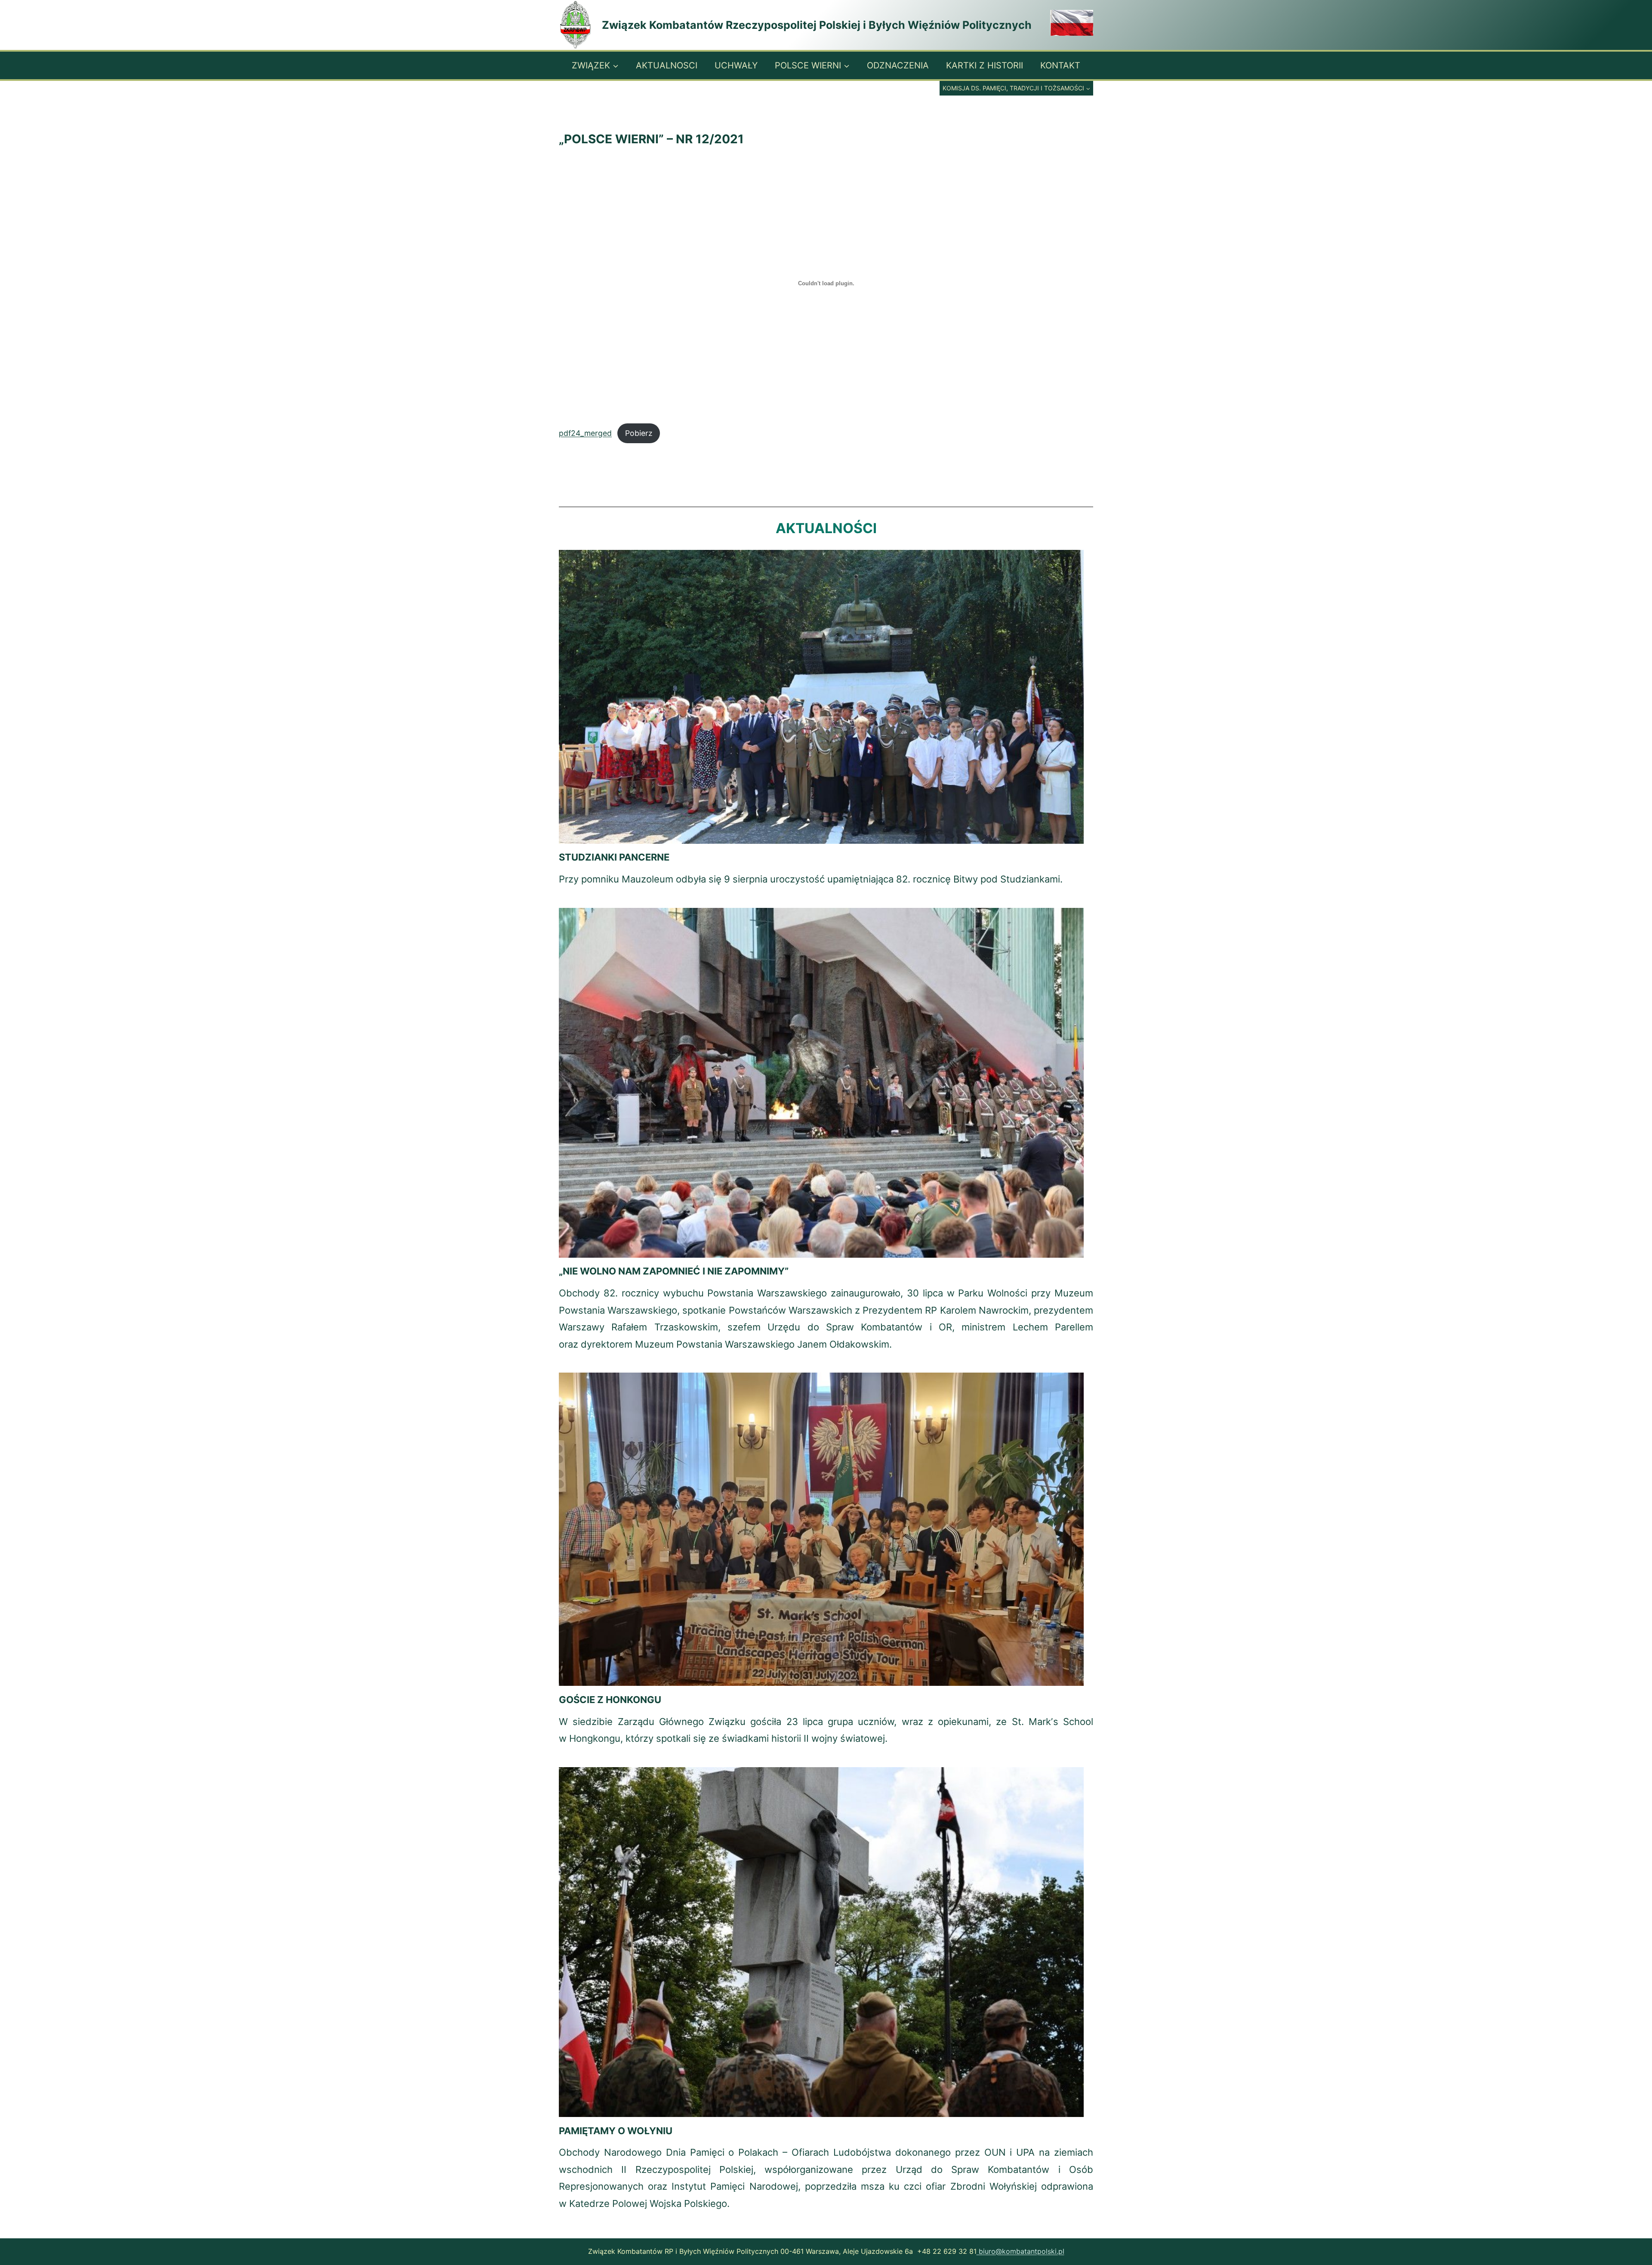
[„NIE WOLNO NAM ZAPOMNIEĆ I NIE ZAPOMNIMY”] (821, 1083)
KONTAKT (1060, 65)
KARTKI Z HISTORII (985, 65)
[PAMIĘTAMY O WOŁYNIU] (821, 1942)
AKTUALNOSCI (667, 65)
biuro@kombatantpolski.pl (1020, 2251)
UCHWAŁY (736, 65)
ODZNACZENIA (898, 65)
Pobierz (639, 433)
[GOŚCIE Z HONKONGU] (821, 1529)
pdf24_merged (585, 433)
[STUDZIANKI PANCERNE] (821, 697)
